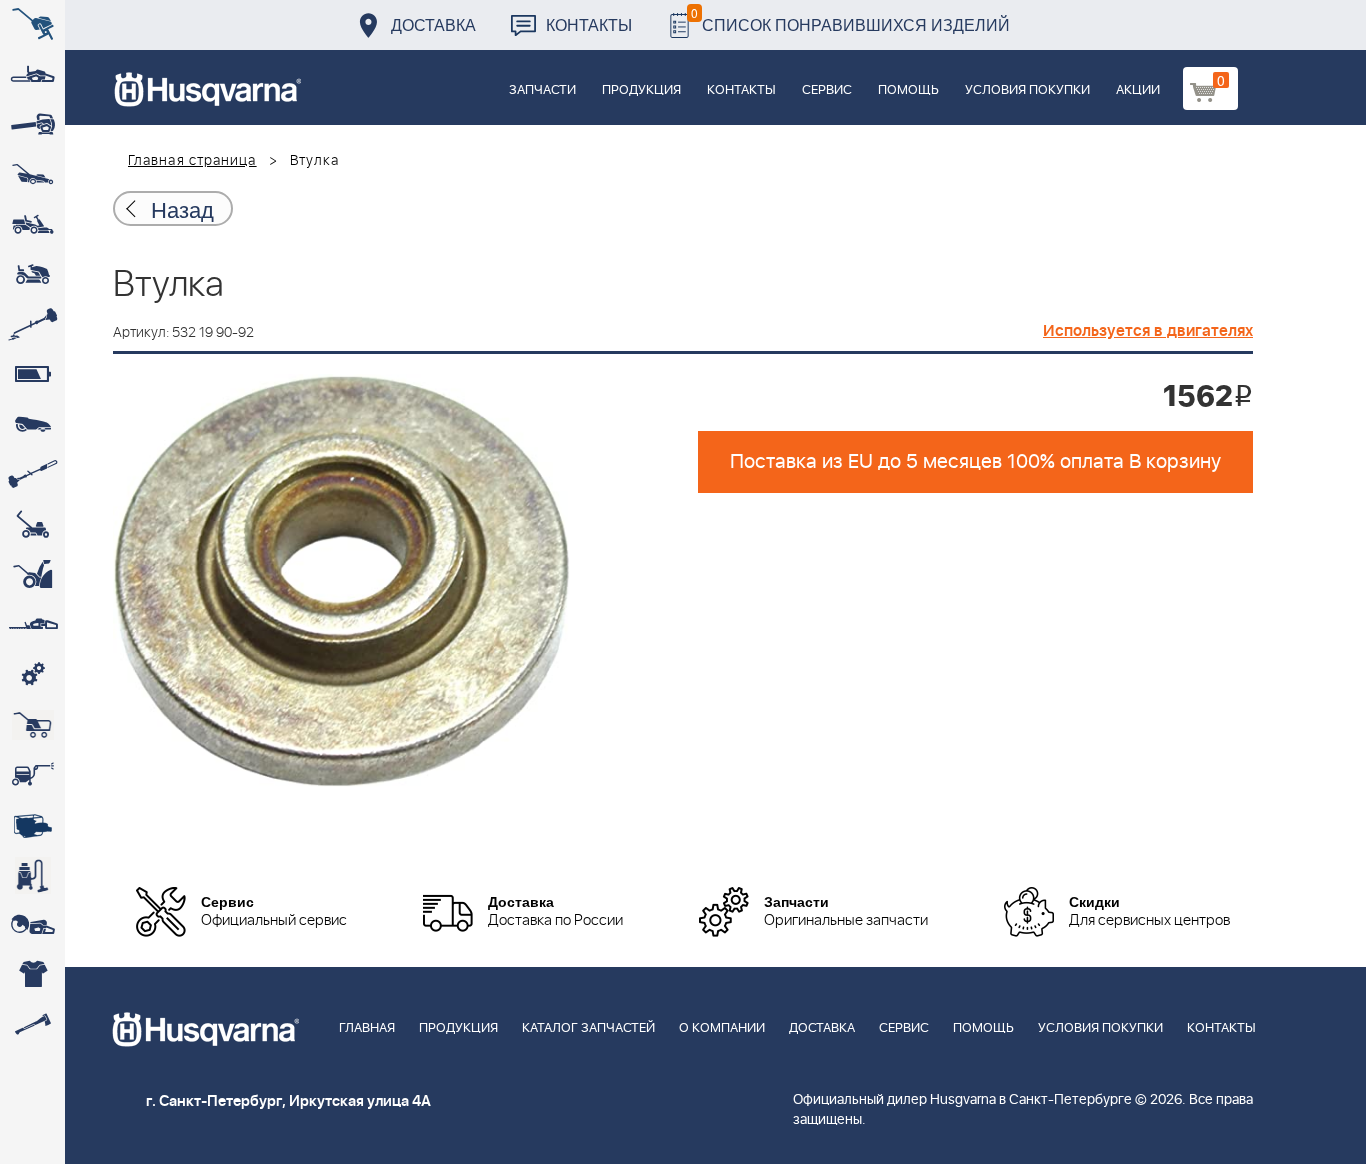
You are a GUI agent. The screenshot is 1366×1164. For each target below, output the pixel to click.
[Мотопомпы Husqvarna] (32, 825)
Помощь (908, 90)
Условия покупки (1027, 90)
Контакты (589, 24)
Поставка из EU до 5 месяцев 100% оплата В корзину (975, 462)
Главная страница (192, 161)
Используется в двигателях (1148, 331)
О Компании (722, 1028)
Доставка (433, 24)
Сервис (827, 90)
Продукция (641, 90)
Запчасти (542, 90)
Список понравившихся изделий (850, 19)
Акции (1138, 90)
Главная (367, 1028)
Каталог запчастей (588, 1028)
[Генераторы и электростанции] (32, 725)
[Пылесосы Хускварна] (32, 875)
